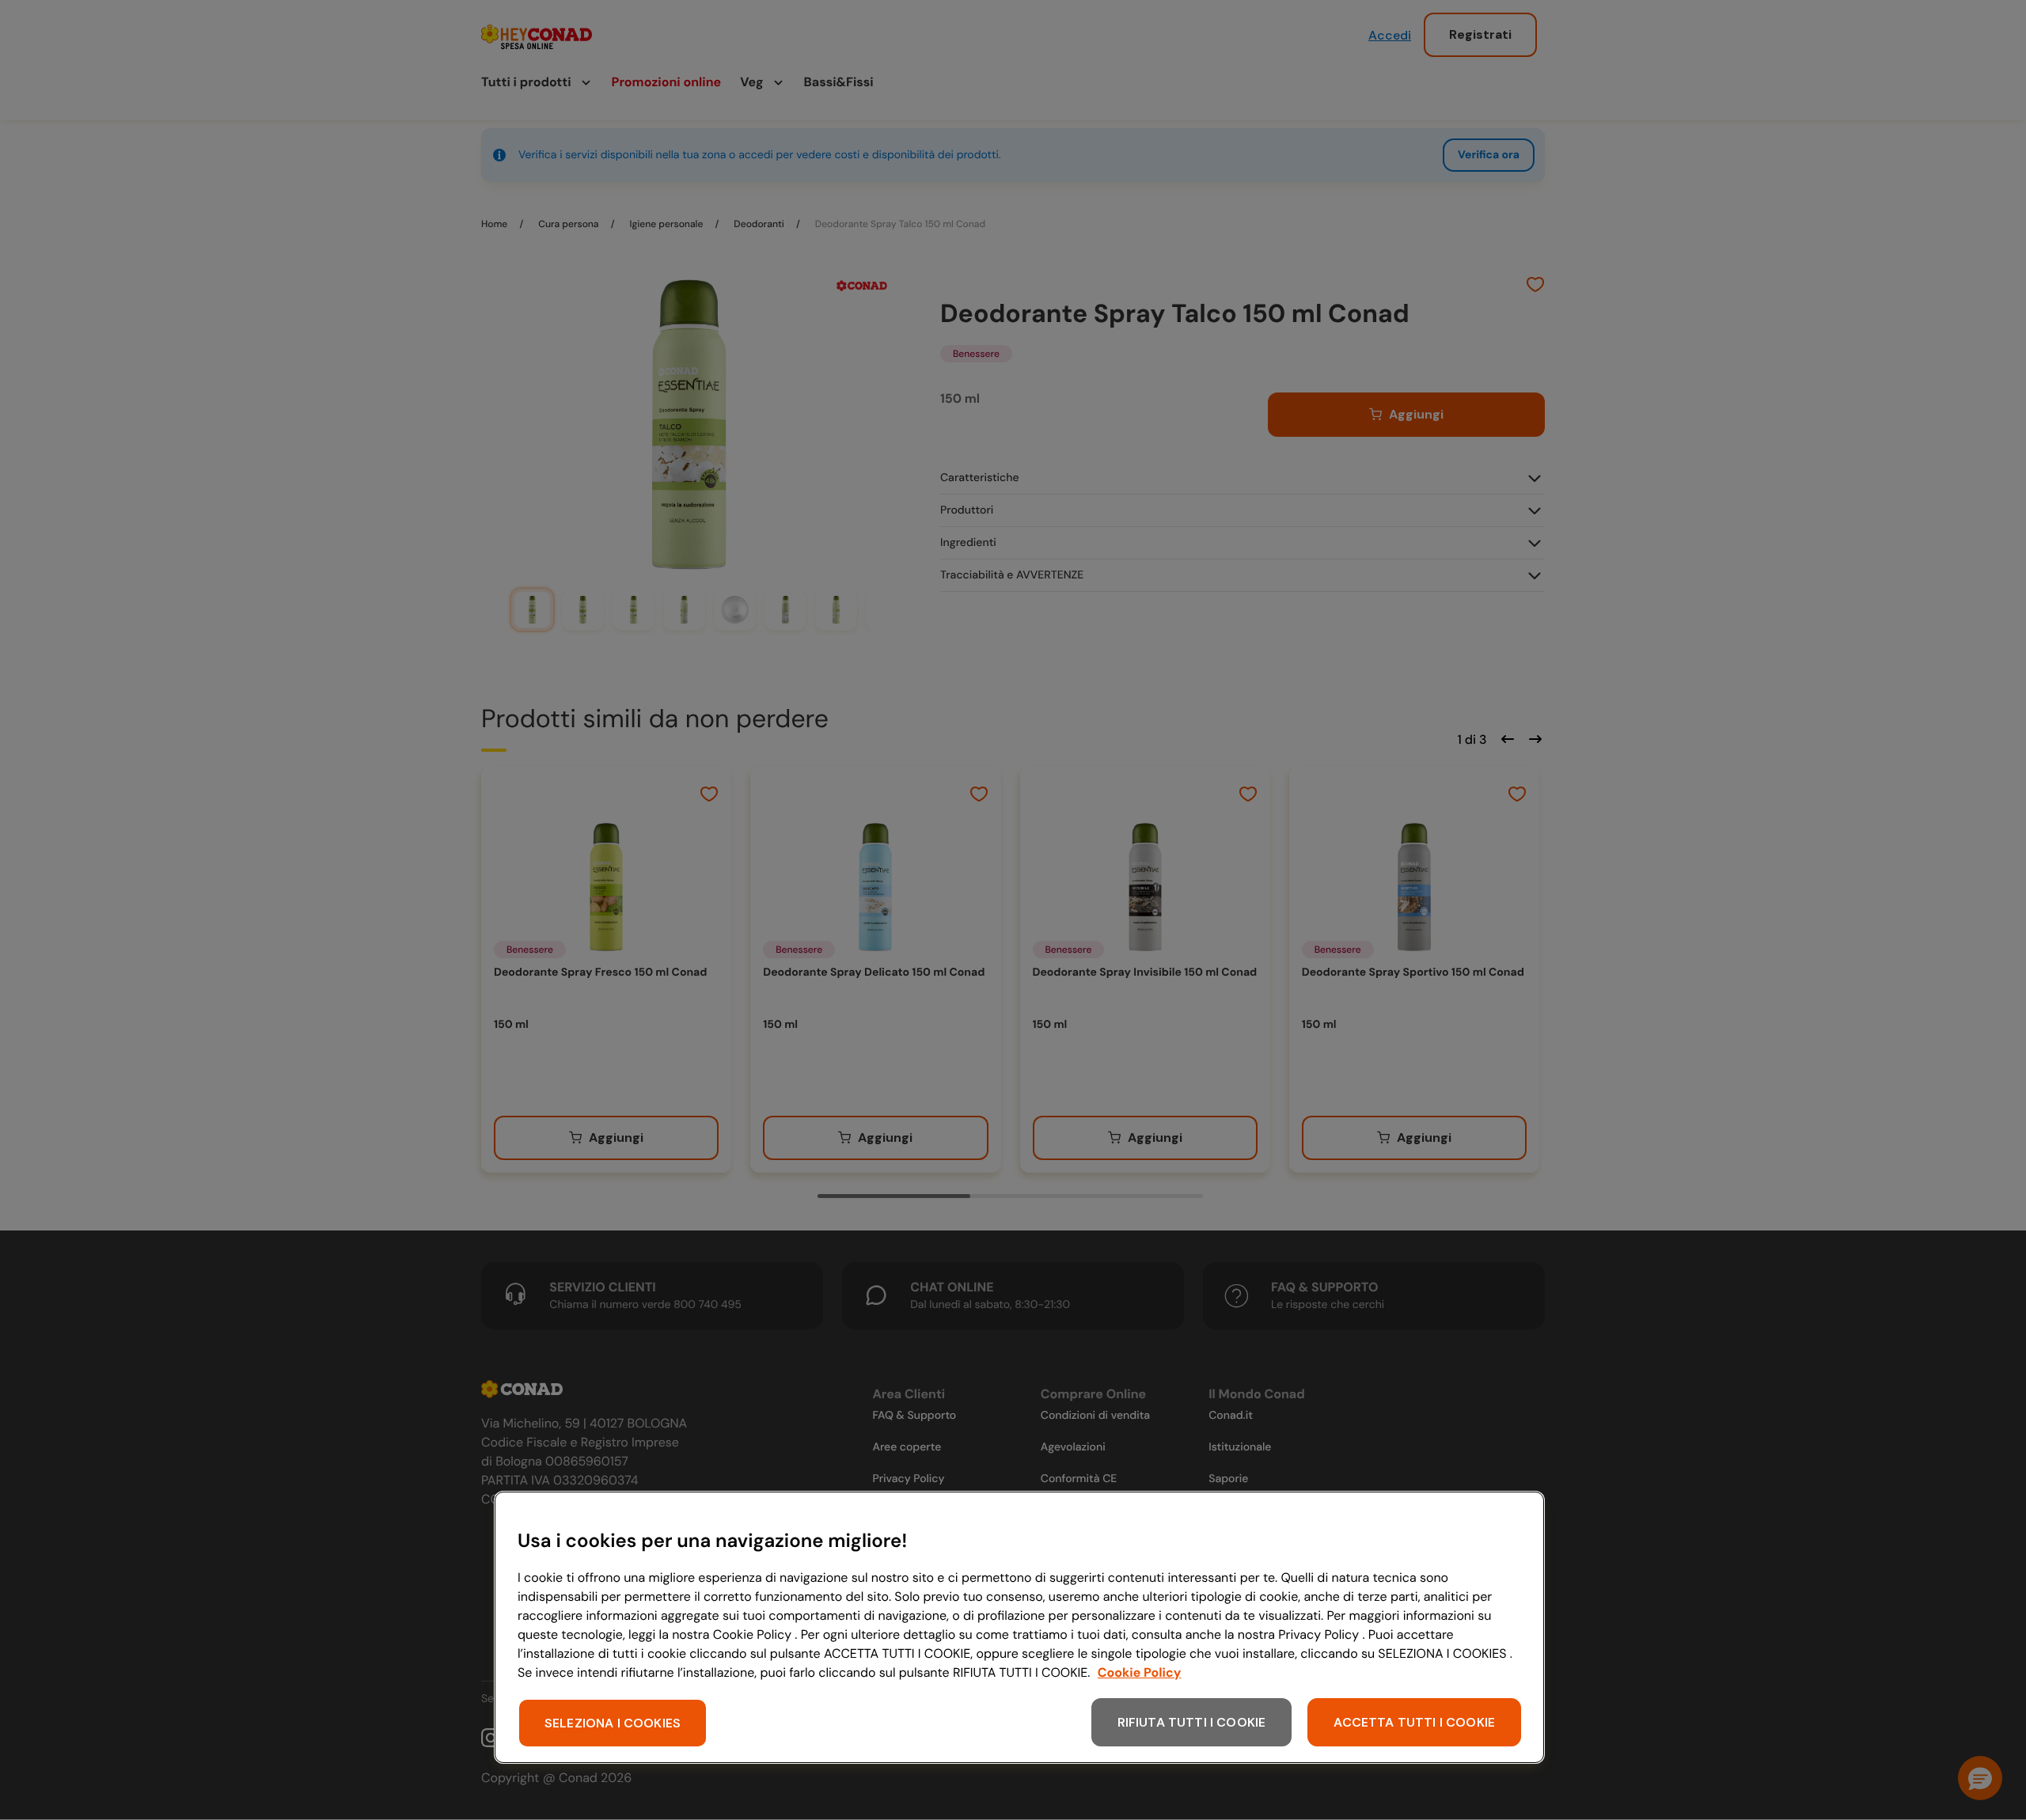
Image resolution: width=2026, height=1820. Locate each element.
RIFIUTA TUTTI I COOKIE (1192, 1722)
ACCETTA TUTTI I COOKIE (1414, 1722)
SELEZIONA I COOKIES (613, 1723)
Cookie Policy (1140, 1672)
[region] (1019, 1627)
